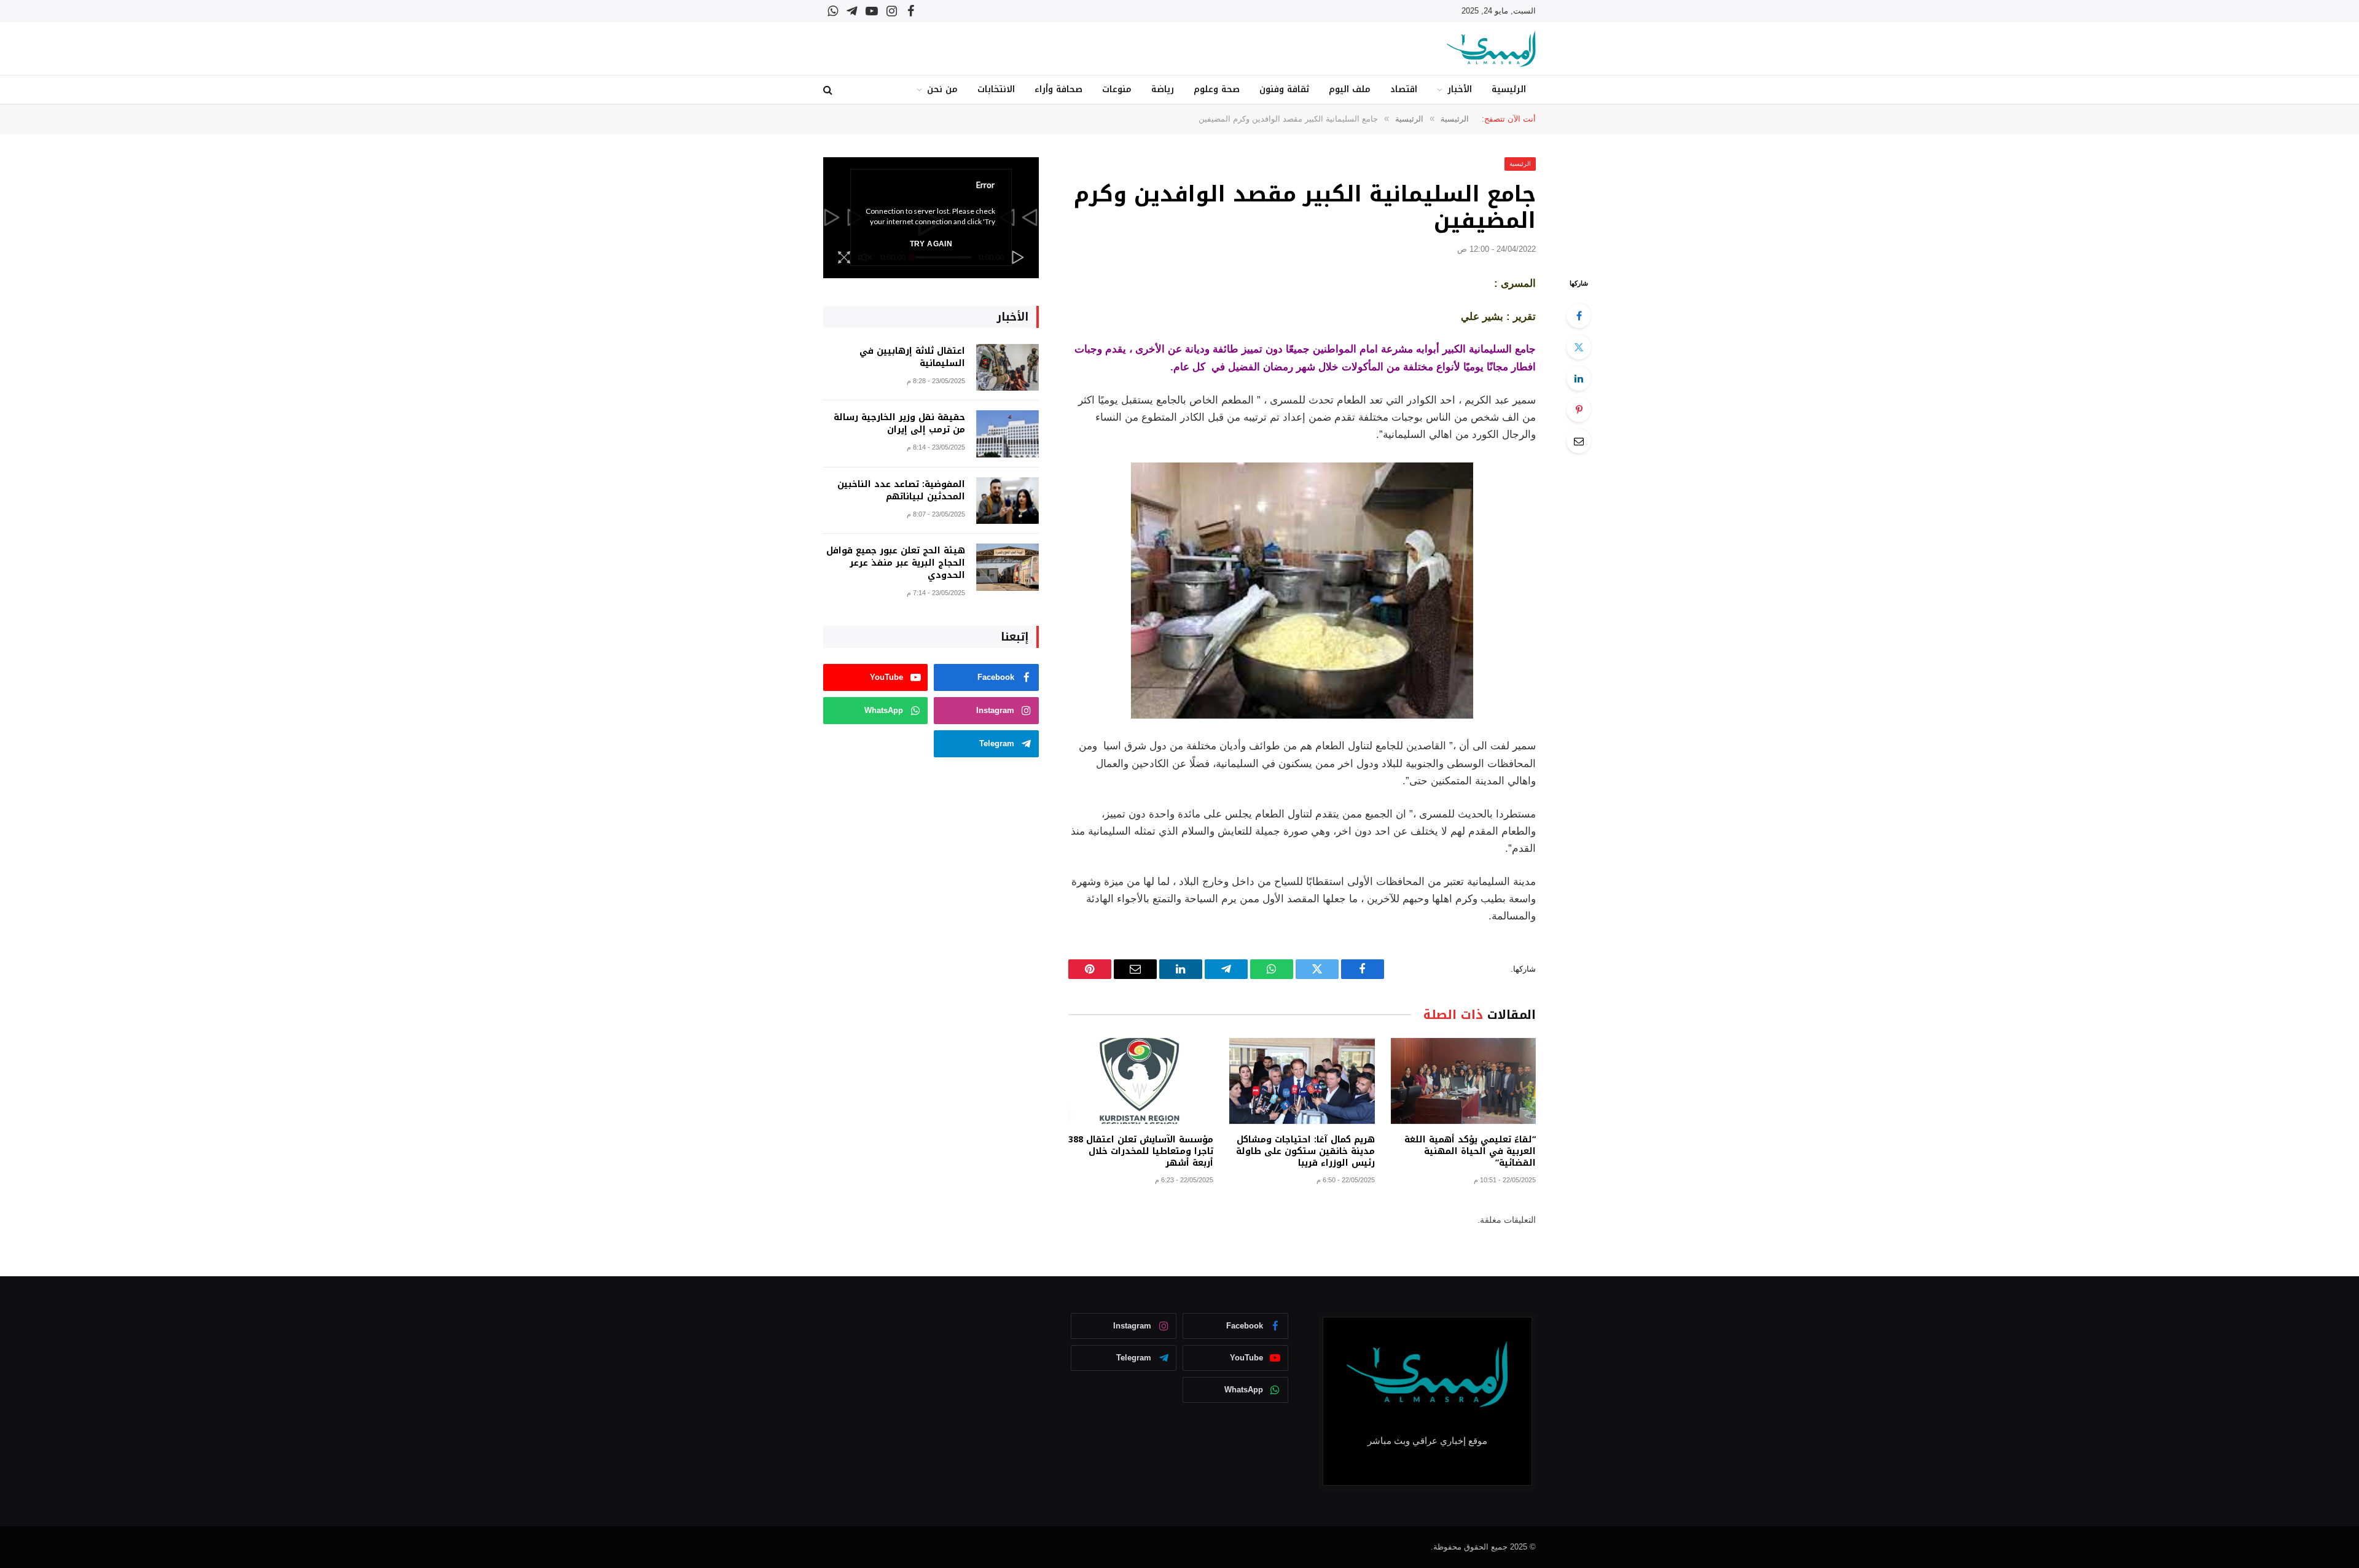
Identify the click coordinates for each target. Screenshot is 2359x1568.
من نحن (942, 89)
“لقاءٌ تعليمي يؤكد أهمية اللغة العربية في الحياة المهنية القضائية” (1470, 1151)
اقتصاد (1404, 89)
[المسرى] (1491, 49)
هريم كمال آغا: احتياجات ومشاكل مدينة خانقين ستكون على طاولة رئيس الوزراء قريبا (1305, 1151)
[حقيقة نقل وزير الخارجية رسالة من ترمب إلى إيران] (1007, 434)
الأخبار (1460, 89)
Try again (931, 244)
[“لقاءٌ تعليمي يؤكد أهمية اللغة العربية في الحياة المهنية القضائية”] (1463, 1081)
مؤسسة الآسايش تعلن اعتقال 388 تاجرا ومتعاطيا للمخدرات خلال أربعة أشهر (1141, 1151)
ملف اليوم (1350, 89)
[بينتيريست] (1579, 410)
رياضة (1163, 89)
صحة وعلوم (1217, 89)
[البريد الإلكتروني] (1579, 441)
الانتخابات (996, 89)
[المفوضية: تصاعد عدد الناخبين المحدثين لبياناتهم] (1007, 501)
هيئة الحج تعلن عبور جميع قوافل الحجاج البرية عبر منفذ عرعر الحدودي (896, 563)
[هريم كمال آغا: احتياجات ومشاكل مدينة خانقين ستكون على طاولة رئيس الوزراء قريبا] (1302, 1081)
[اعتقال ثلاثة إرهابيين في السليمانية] (1007, 368)
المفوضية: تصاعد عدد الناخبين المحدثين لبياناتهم (901, 491)
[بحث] (829, 90)
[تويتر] (1579, 347)
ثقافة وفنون (1284, 89)
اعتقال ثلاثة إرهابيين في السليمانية (912, 357)
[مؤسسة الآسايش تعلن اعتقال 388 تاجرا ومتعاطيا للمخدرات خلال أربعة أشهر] (1141, 1081)
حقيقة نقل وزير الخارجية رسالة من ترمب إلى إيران (899, 424)
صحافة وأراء (1058, 89)
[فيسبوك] (1579, 316)
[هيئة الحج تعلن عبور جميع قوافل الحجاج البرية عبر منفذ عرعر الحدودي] (1007, 567)
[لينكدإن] (1579, 378)
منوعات (1117, 89)
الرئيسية (1509, 89)
